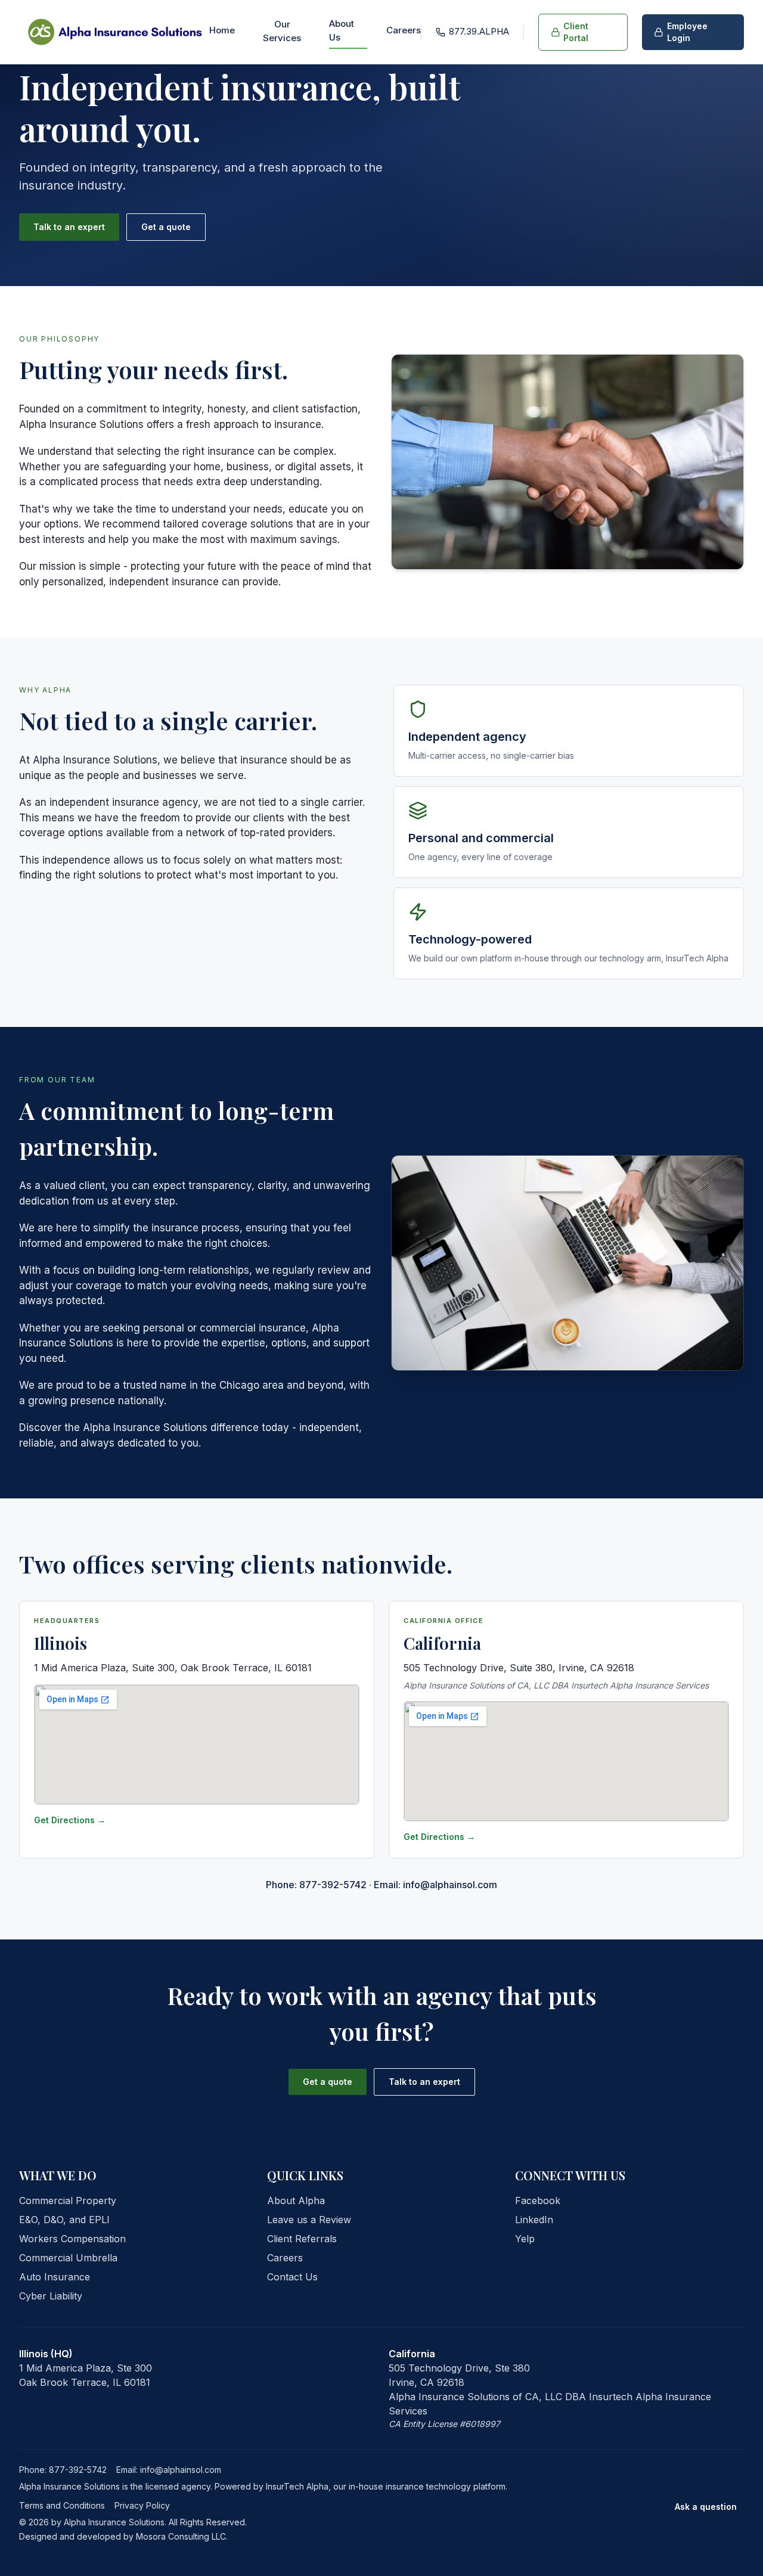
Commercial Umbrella (68, 2258)
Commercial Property (68, 2201)
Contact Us (292, 2277)
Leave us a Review (309, 2220)
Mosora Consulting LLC (181, 2536)
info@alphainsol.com (181, 2470)
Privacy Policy (142, 2505)
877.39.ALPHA (479, 31)
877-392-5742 (78, 2470)
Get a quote (166, 227)
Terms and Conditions (62, 2505)
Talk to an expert (69, 227)
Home (222, 30)
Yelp (525, 2239)
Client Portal (576, 32)
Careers (404, 30)
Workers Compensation (72, 2239)
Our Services (282, 31)
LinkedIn (534, 2220)
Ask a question (706, 2507)
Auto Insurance (55, 2277)
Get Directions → (70, 1820)
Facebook (538, 2201)
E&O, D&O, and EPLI (64, 2220)
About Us (342, 30)
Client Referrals (302, 2239)
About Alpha (296, 2201)
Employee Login (687, 32)
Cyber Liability (51, 2296)
